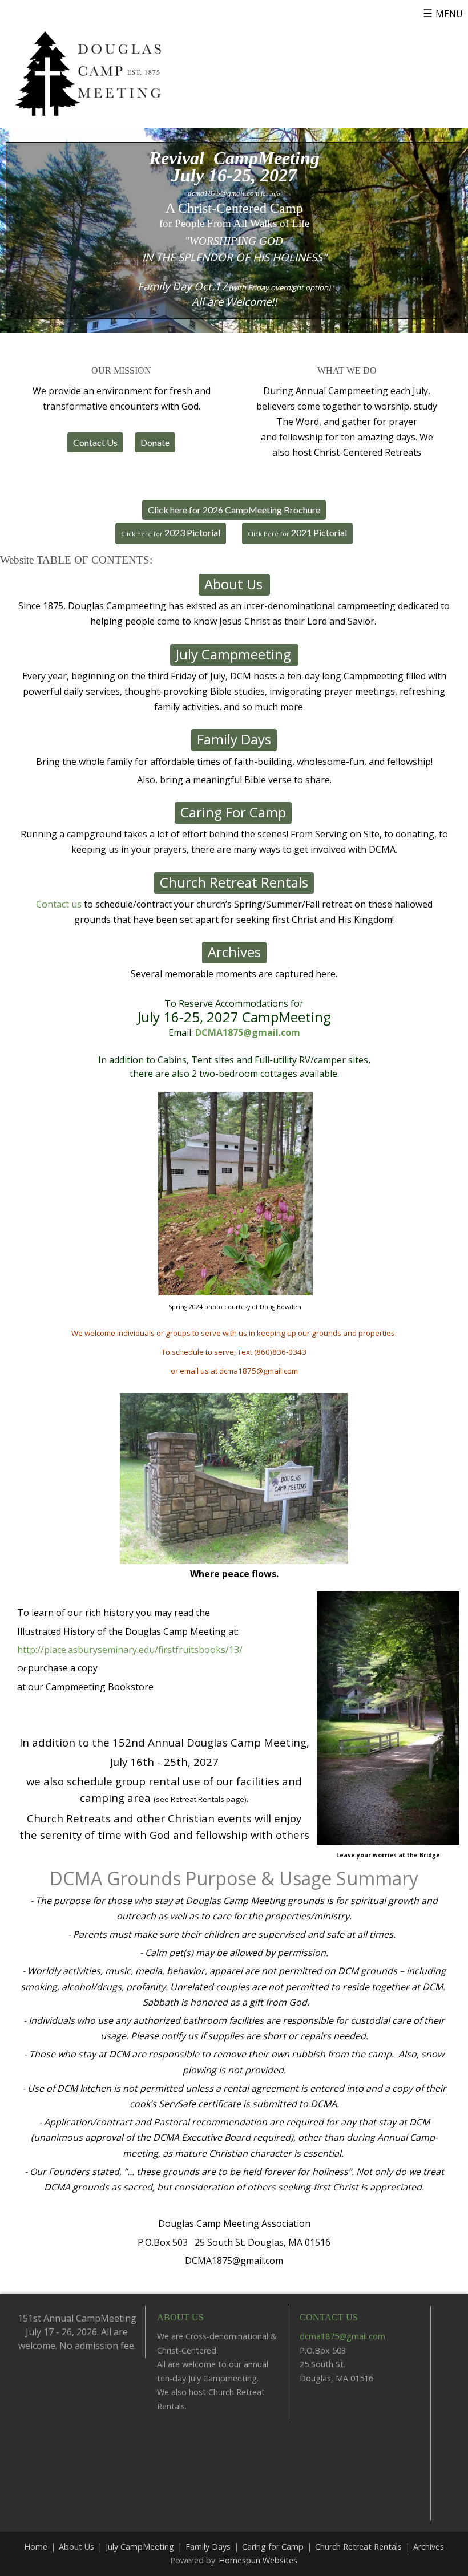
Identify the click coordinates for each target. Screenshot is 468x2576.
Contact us (59, 904)
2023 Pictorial (171, 532)
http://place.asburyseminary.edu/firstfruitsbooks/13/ (130, 1650)
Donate (155, 442)
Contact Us (95, 442)
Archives (429, 2547)
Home (36, 2547)
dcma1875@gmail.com (223, 193)
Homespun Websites (258, 2560)
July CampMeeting (140, 2547)
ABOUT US (180, 2317)
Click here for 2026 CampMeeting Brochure (234, 510)
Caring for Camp (273, 2547)
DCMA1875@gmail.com (248, 1032)
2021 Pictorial (297, 532)
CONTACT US (329, 2317)
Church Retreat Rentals (358, 2547)
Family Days (208, 2547)
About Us (76, 2547)
